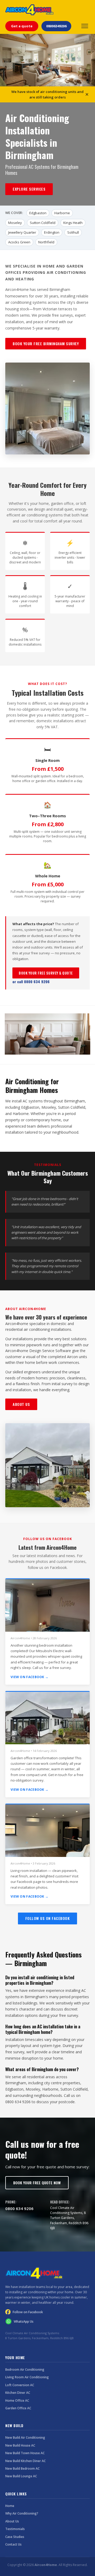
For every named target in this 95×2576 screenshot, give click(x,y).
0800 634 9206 (19, 2208)
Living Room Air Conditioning (27, 2377)
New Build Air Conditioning (25, 2438)
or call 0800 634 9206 (31, 981)
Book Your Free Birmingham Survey (46, 344)
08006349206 (56, 26)
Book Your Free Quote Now (37, 2183)
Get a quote (22, 26)
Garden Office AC (18, 2408)
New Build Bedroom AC (22, 2468)
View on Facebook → (29, 1677)
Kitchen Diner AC (18, 2393)
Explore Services (29, 189)
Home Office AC (17, 2400)
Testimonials (15, 2529)
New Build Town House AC (25, 2453)
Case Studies (15, 2537)
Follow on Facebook (28, 2312)
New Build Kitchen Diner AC (25, 2461)
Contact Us (13, 2544)
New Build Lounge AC (21, 2476)
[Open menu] (85, 26)
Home (10, 2506)
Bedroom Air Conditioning (25, 2370)
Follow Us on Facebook (48, 1918)
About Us (21, 1404)
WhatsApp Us (24, 2321)
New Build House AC (20, 2445)
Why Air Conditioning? (22, 2513)
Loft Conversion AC (20, 2385)
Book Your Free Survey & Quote (46, 973)
